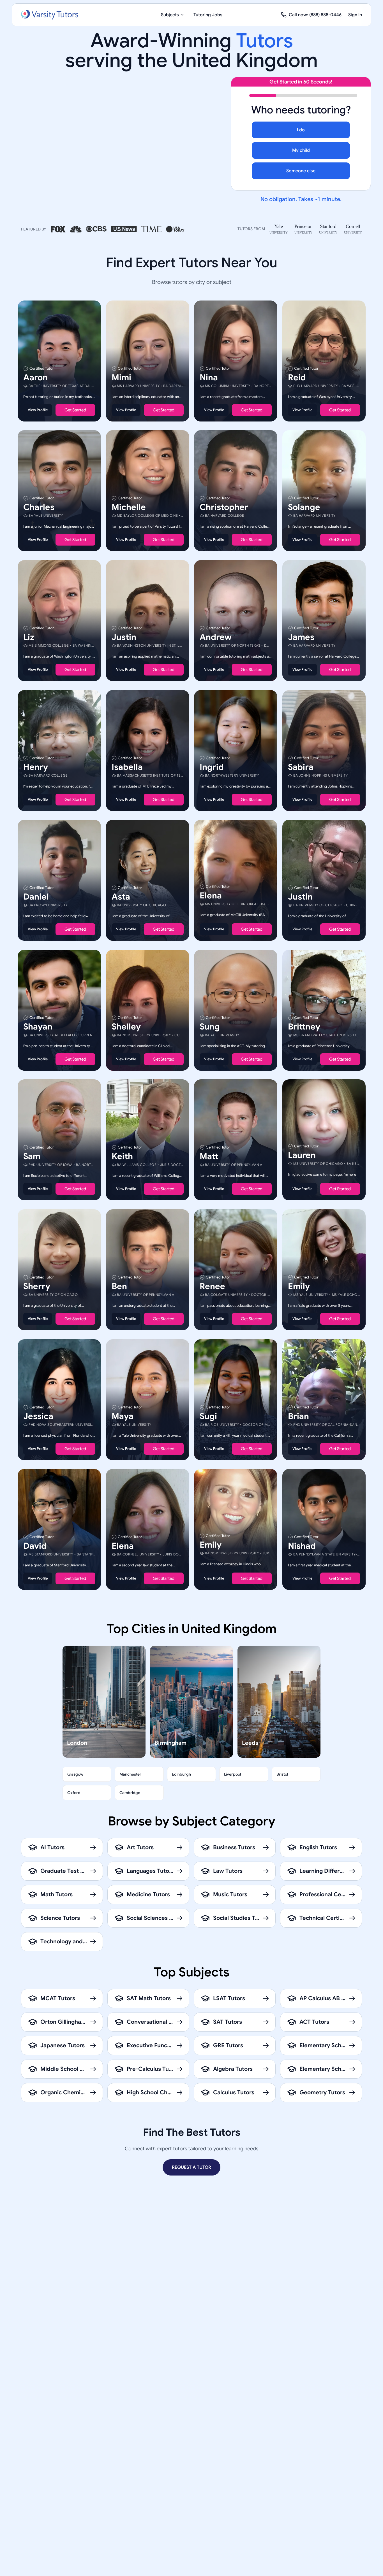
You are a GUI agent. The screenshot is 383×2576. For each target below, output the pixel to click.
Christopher (224, 507)
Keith (122, 1156)
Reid (297, 377)
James (301, 637)
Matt (209, 1156)
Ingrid (212, 767)
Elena (211, 896)
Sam (32, 1156)
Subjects (170, 15)
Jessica (38, 1416)
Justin (124, 637)
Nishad (302, 1546)
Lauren (302, 1155)
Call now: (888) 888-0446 (315, 15)
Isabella (127, 767)
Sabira (301, 767)
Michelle (129, 507)
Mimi (121, 377)
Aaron (35, 377)
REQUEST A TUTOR (191, 2167)
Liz (29, 637)
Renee (212, 1286)
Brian (298, 1416)
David (35, 1546)
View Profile (38, 410)
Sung (210, 1026)
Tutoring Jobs (208, 15)
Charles (39, 507)
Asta (121, 897)
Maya (123, 1416)
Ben (119, 1286)
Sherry (37, 1286)
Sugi (208, 1416)
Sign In (355, 15)
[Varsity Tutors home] (50, 15)
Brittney (304, 1026)
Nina (209, 377)
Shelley (126, 1026)
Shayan (38, 1026)
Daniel (36, 897)
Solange (304, 507)
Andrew (216, 637)
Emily (299, 1286)
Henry (36, 767)
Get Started (75, 410)
